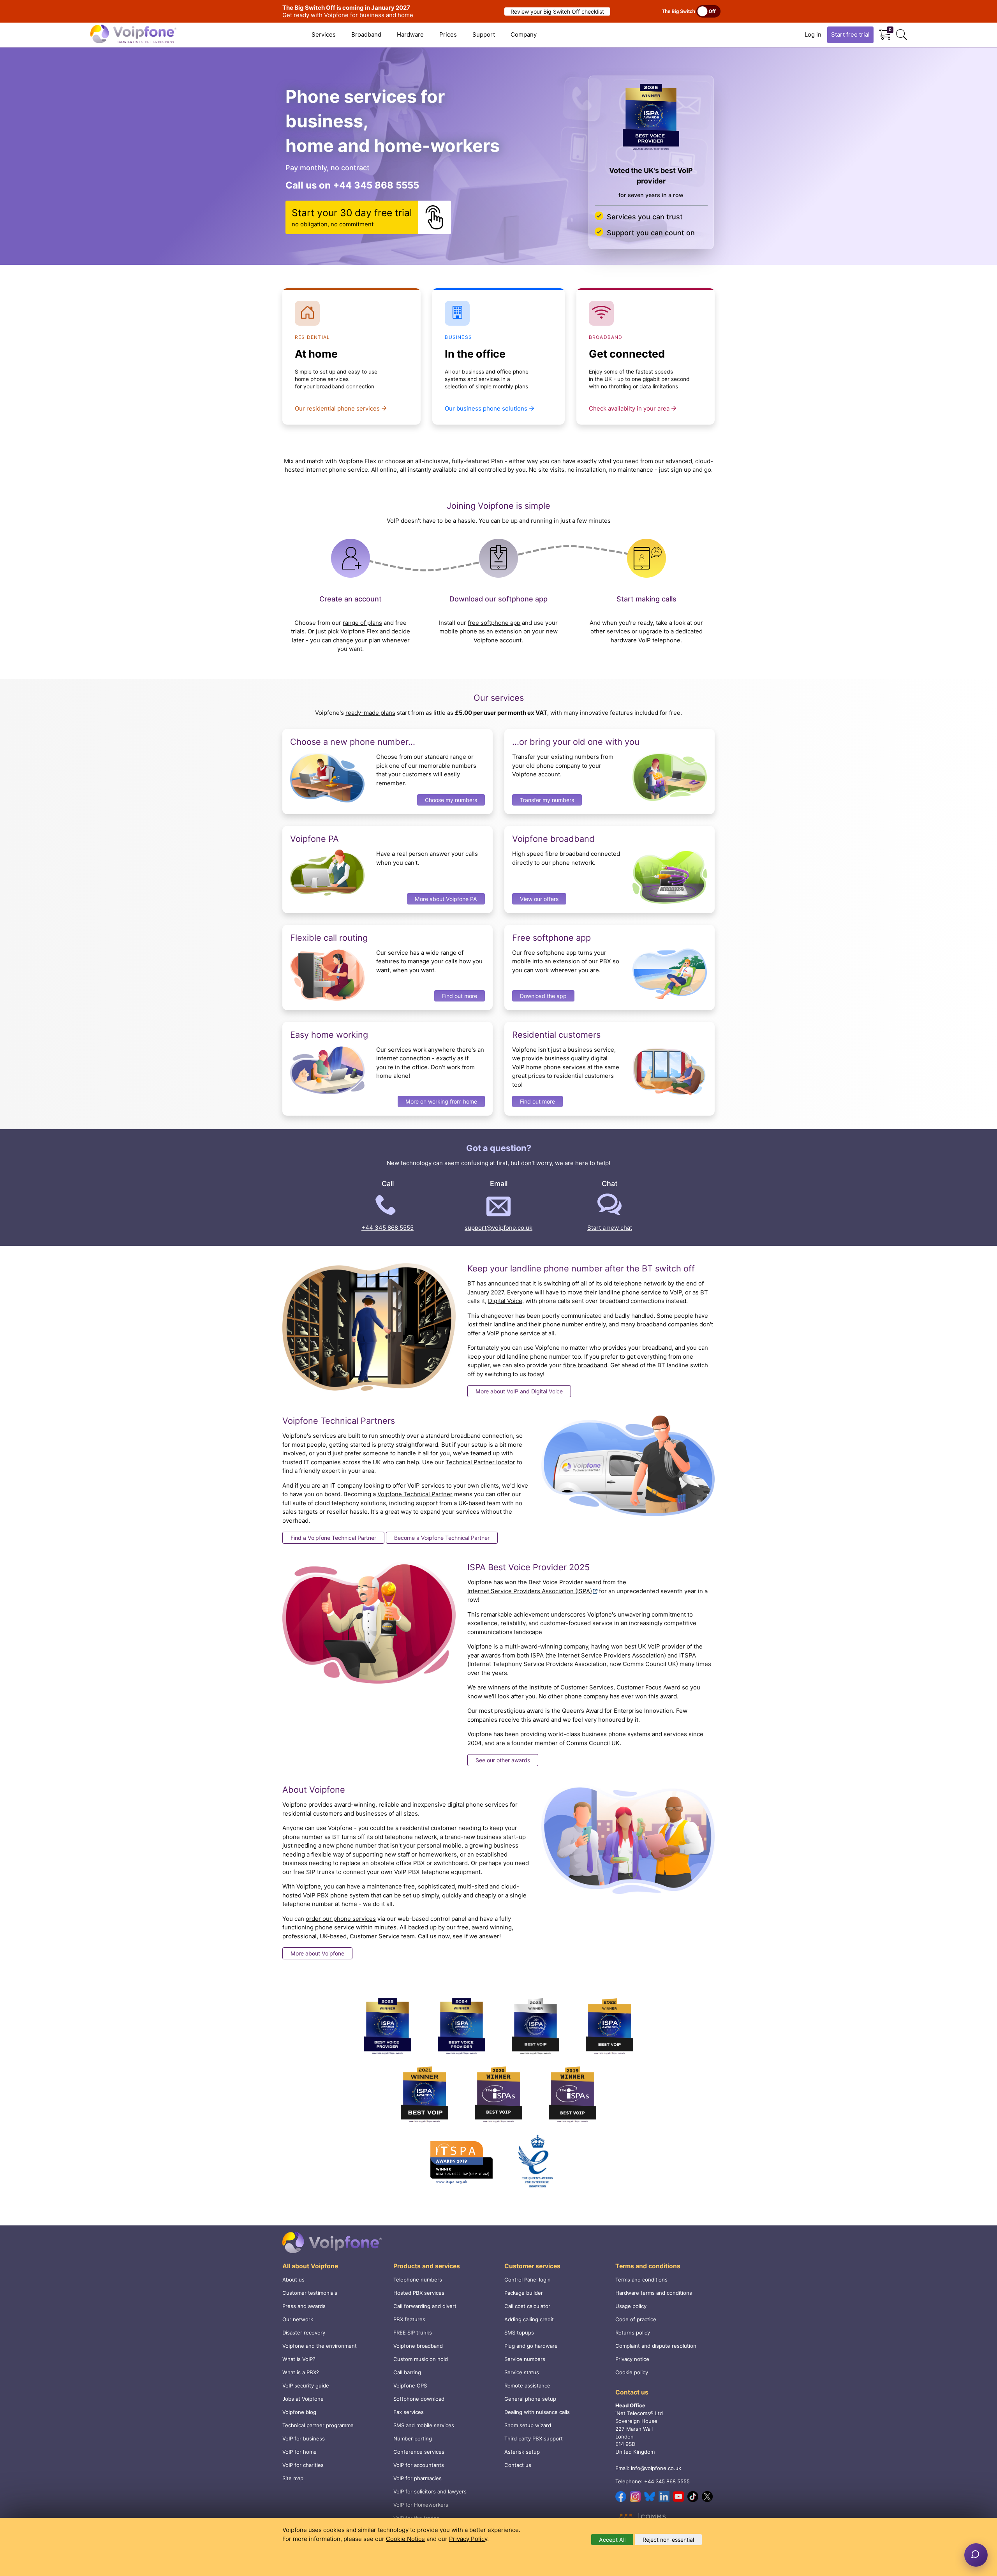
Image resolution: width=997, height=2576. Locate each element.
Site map (293, 2478)
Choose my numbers (451, 800)
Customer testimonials (310, 2293)
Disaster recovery (304, 2333)
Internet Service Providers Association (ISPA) (530, 1591)
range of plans (362, 623)
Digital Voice (505, 1301)
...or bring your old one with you (576, 742)
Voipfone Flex (359, 631)
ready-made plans (370, 713)
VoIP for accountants (419, 2465)
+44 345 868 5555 (376, 185)
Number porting (413, 2438)
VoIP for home (299, 2452)
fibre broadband (585, 1365)
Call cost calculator (527, 2306)
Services (324, 34)
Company (524, 34)
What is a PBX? (301, 2372)
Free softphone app (551, 938)
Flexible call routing (329, 938)
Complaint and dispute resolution (656, 2346)
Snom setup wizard (528, 2425)
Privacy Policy (468, 2539)
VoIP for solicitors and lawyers (430, 2491)
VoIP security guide (306, 2386)
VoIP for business (304, 2438)
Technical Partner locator (480, 1462)
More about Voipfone (317, 1953)
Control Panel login (528, 2280)
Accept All (612, 2540)
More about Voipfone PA (446, 899)
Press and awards (304, 2306)
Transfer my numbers (547, 800)
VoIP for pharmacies (417, 2478)
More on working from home (441, 1101)
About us (293, 2280)
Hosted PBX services (419, 2293)
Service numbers (525, 2359)
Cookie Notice (405, 2539)
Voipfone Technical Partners (339, 1421)
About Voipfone (314, 1790)
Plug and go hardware (531, 2346)
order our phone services (341, 1919)
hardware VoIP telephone (646, 640)
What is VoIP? (299, 2359)
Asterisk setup (522, 2452)
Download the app (543, 996)
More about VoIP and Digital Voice (519, 1391)
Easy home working (329, 1035)
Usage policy (631, 2306)
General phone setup (530, 2399)
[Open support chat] (976, 2555)
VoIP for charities (303, 2465)
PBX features (409, 2319)
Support (484, 34)
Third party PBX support (534, 2438)
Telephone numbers (418, 2280)
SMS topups (519, 2333)
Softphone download (419, 2399)
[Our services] (651, 118)
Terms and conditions (641, 2280)
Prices (448, 34)
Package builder (524, 2293)
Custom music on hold (421, 2359)
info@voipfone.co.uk (656, 2468)
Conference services (419, 2452)
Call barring (407, 2372)
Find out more (460, 996)
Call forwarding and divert (425, 2306)
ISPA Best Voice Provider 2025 (528, 1567)
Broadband (366, 34)
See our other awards (503, 1760)
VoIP (676, 1292)
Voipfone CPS (410, 2386)
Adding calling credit (529, 2319)
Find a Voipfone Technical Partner (333, 1538)
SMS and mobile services (424, 2425)
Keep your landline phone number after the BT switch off (581, 1268)
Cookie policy (632, 2372)
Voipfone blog (299, 2412)
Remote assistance (527, 2386)
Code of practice (636, 2319)
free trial (850, 34)
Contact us (518, 2465)
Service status (522, 2372)
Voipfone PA (314, 839)
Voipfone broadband (553, 839)
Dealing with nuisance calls (537, 2412)
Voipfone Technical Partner (415, 1494)
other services (610, 631)
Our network (298, 2319)
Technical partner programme (318, 2425)
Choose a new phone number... (353, 742)
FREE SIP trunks (413, 2333)
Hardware (410, 34)
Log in (813, 34)
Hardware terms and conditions (654, 2293)
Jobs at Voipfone (303, 2399)
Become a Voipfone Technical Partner (442, 1538)
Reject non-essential (668, 2540)
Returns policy (633, 2333)
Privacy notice (632, 2359)
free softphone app (494, 623)
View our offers (539, 899)
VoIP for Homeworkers (421, 2505)
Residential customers (556, 1035)
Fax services (409, 2412)
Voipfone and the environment (320, 2346)
